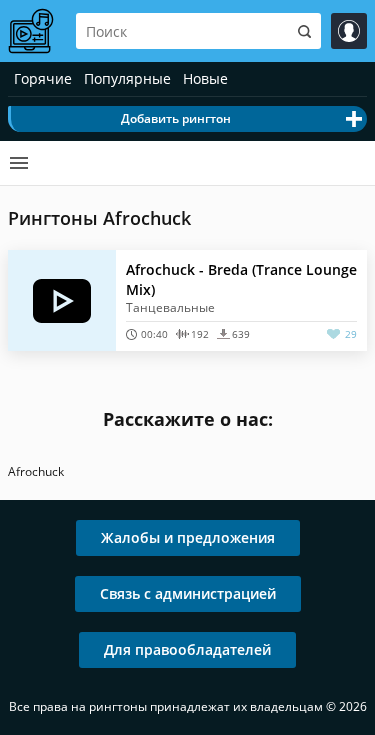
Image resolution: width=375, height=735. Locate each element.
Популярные (127, 78)
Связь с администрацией (188, 593)
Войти (349, 31)
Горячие (43, 78)
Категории (19, 163)
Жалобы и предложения (188, 537)
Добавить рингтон (176, 118)
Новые (205, 78)
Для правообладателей (187, 649)
